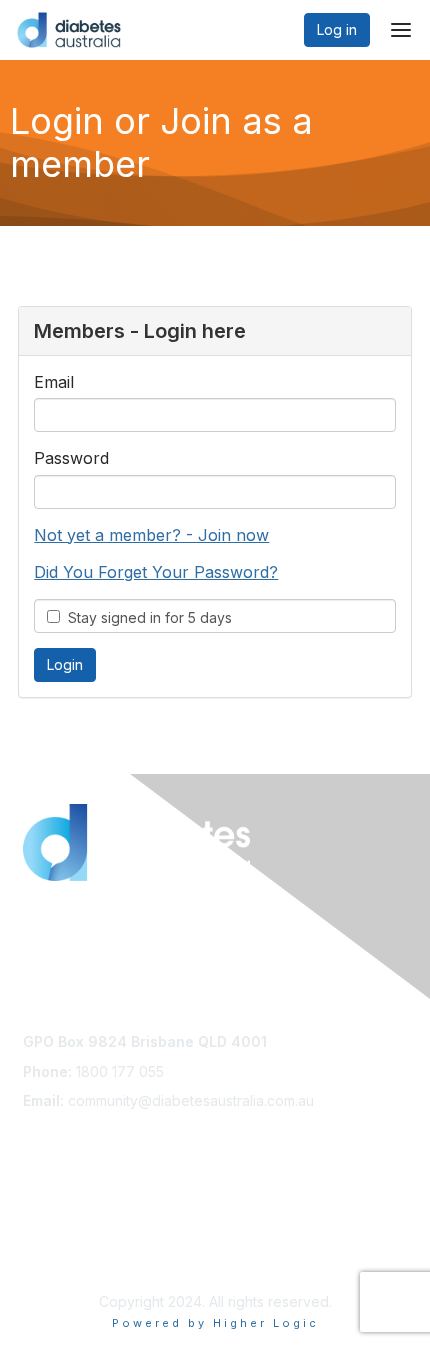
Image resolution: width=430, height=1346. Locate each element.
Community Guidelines (95, 1232)
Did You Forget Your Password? (156, 572)
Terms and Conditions (95, 1252)
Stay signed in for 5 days (146, 617)
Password (71, 458)
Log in (337, 29)
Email (54, 382)
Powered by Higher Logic (215, 1323)
